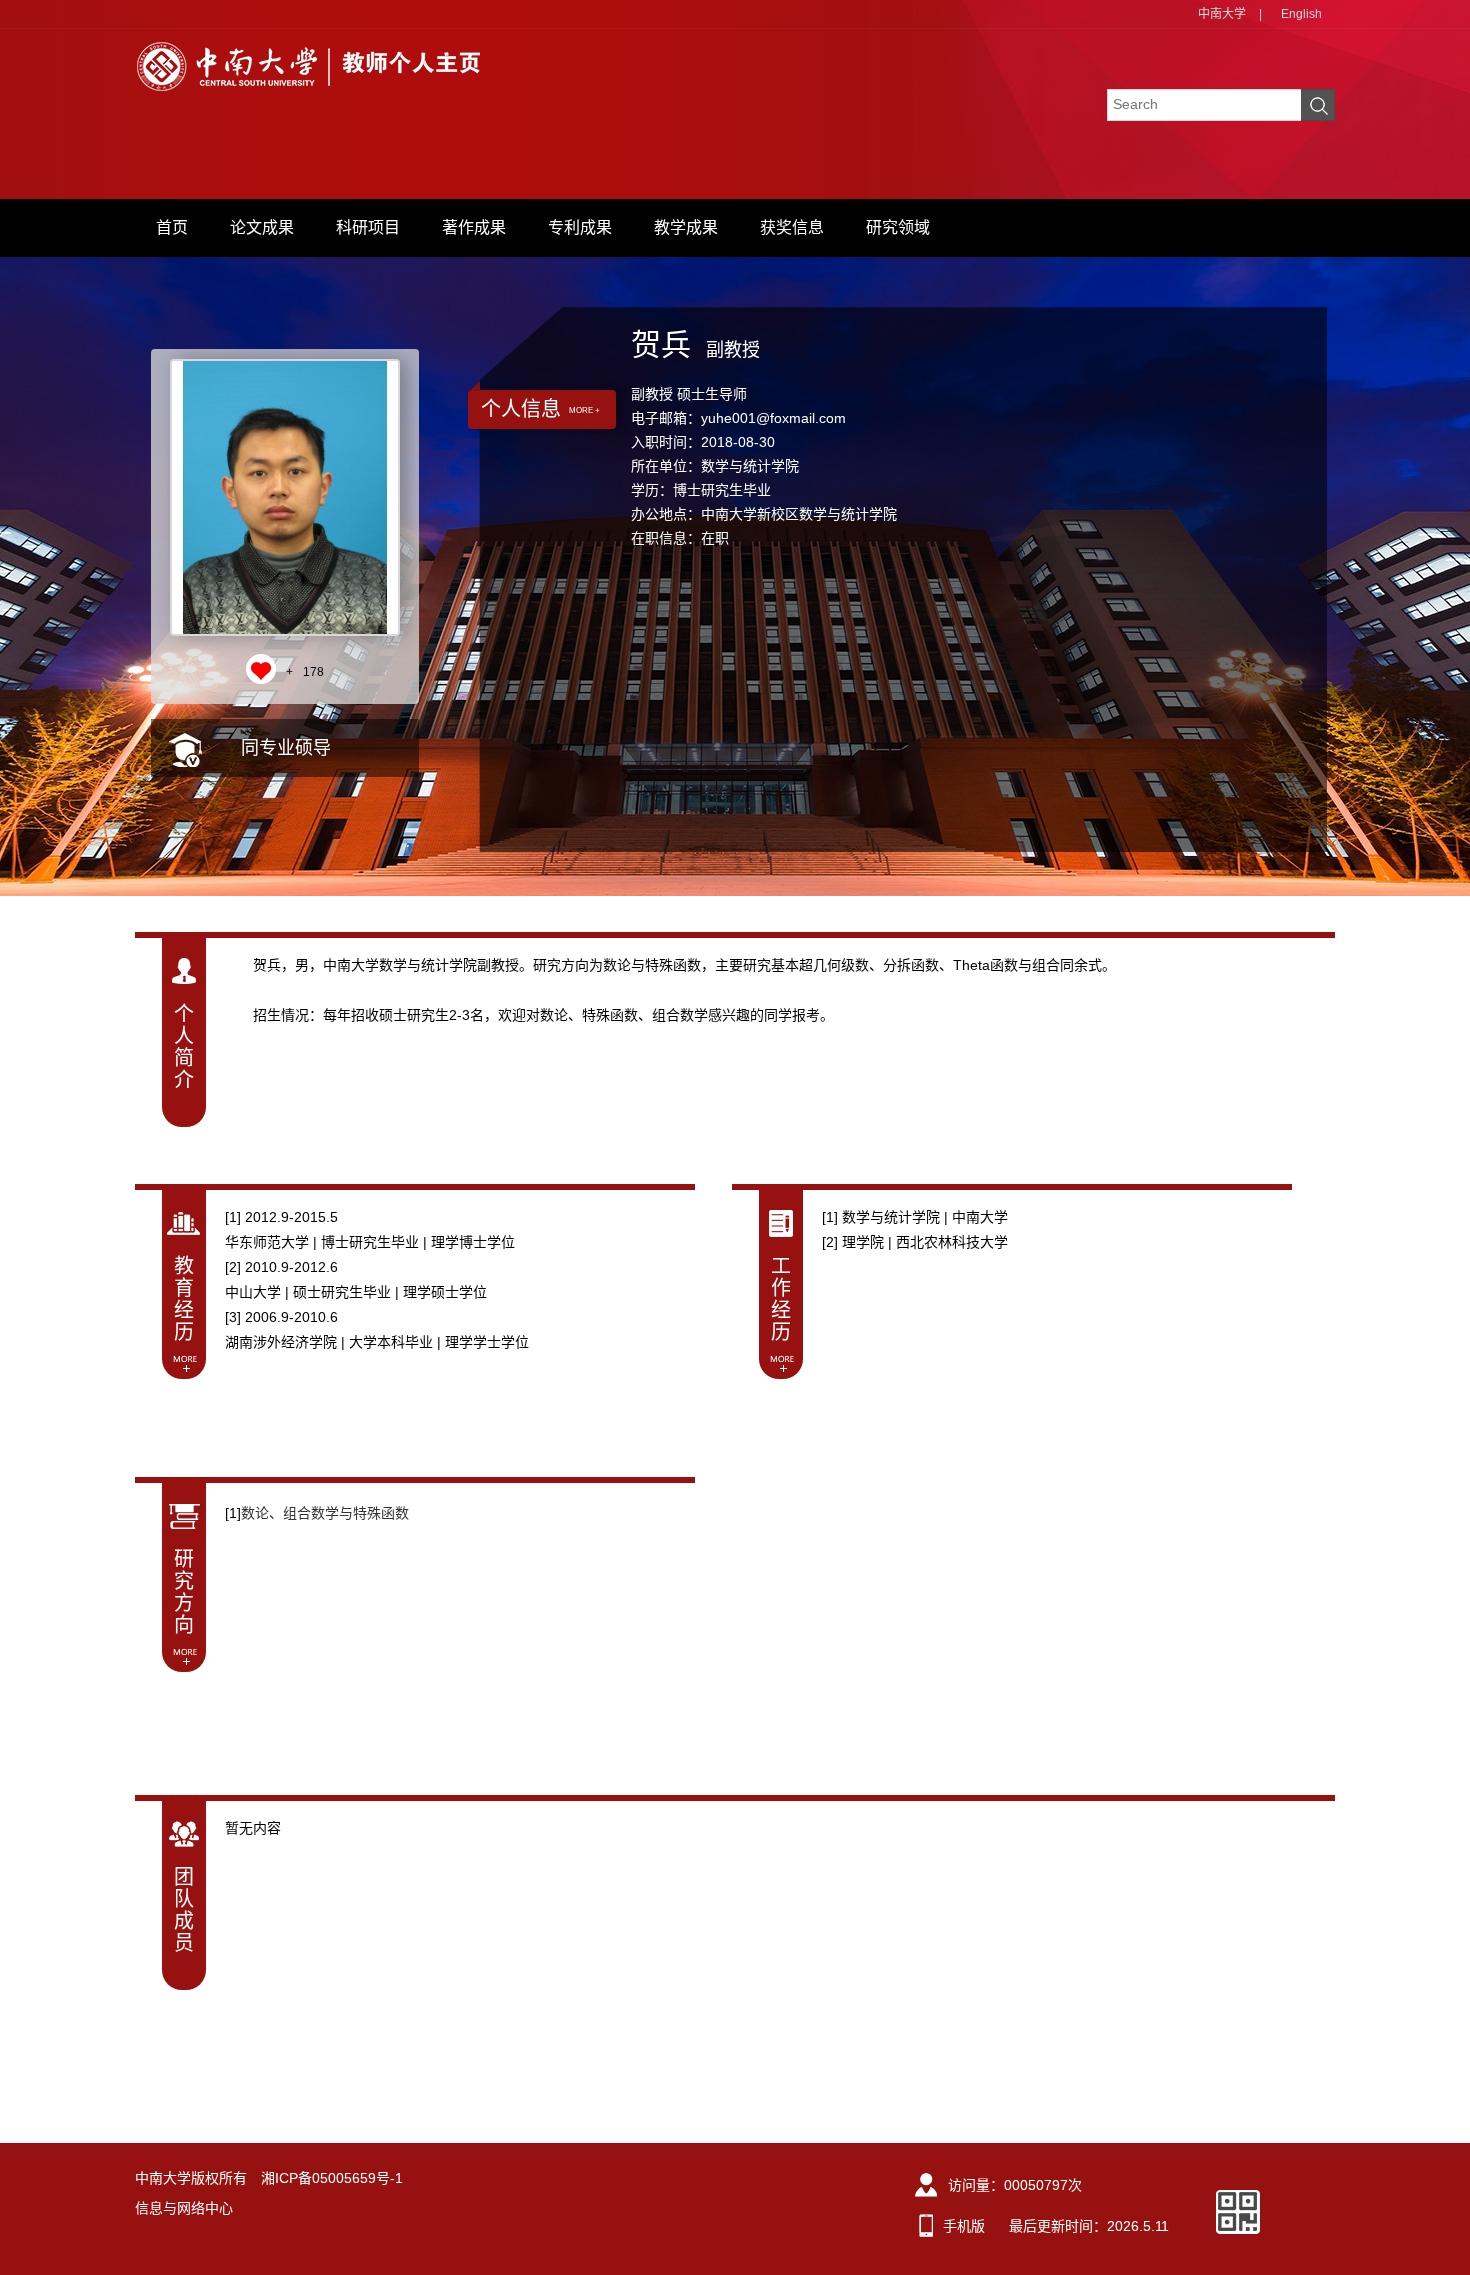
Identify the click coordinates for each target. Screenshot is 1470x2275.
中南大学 (1222, 14)
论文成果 (262, 227)
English (1301, 14)
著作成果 (474, 227)
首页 (172, 227)
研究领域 (898, 227)
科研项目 (368, 227)
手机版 (964, 2226)
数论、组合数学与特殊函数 (325, 1513)
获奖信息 (792, 227)
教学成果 (686, 227)
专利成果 (580, 227)
